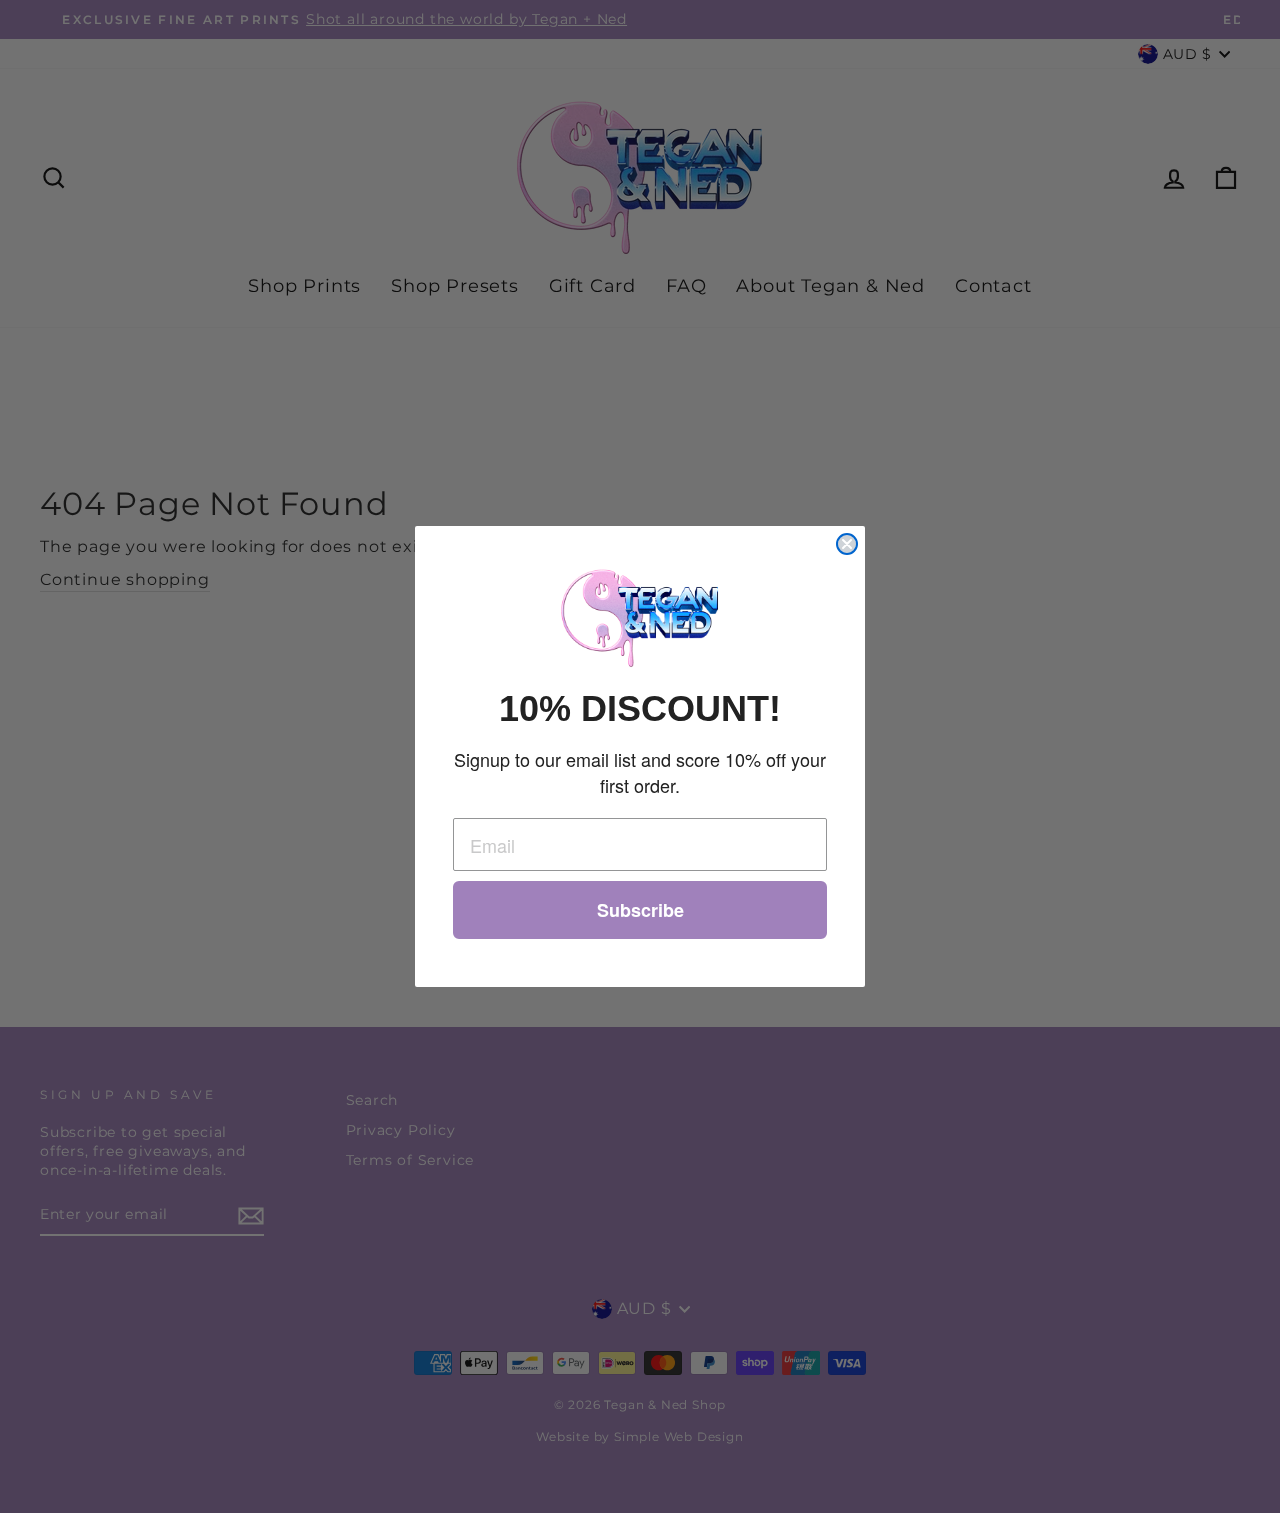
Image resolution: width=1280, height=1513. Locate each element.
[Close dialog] (847, 544)
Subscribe (640, 910)
